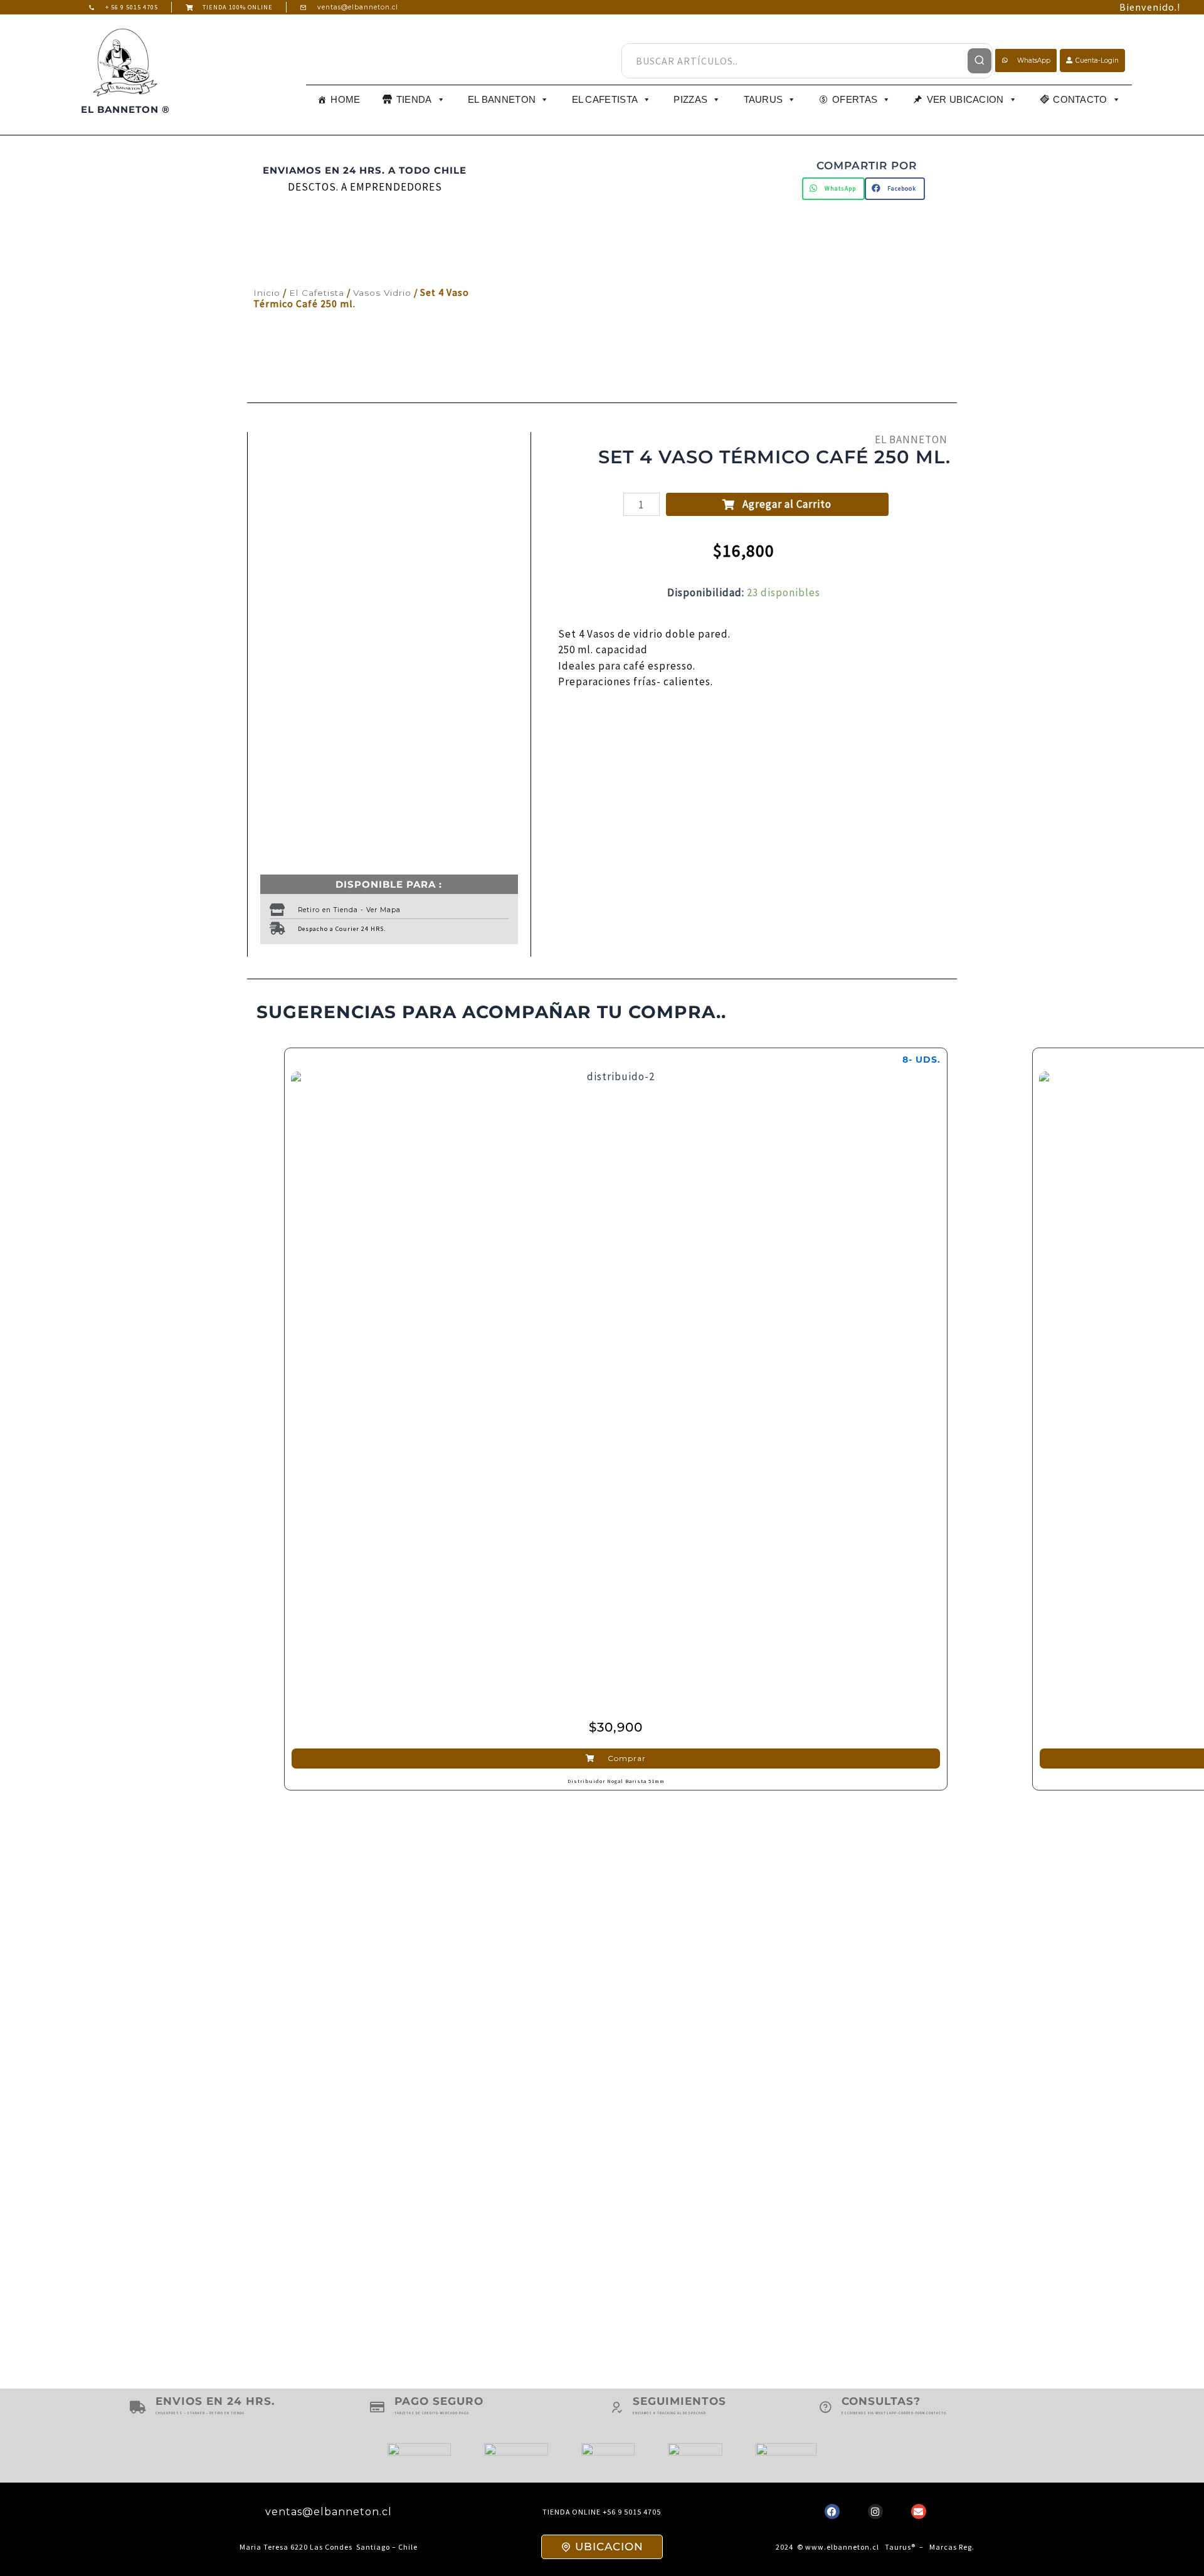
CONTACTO (1080, 99)
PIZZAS (690, 99)
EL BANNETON (502, 99)
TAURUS (763, 99)
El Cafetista (317, 293)
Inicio (267, 293)
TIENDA (414, 99)
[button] (833, 189)
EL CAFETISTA (605, 99)
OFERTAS (855, 99)
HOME (345, 99)
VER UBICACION (965, 99)
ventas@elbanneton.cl (329, 2512)
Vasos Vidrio (382, 293)
